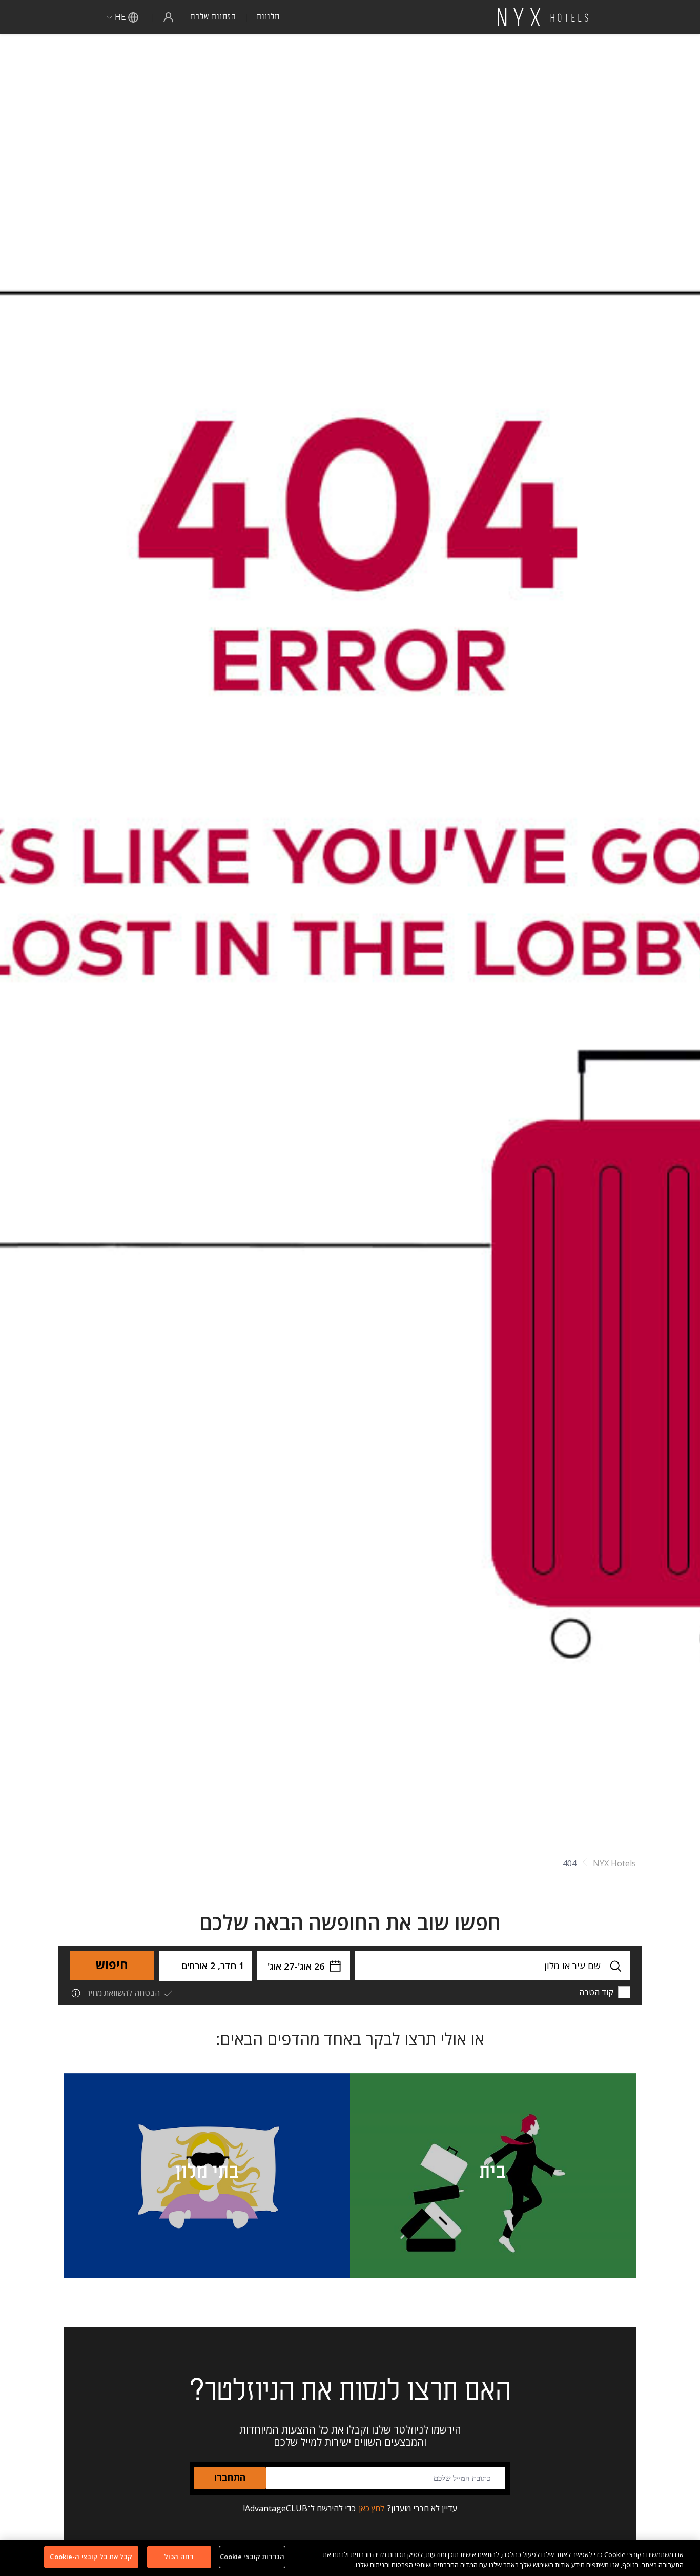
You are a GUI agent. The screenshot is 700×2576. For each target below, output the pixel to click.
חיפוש (112, 1966)
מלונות (268, 17)
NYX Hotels (614, 1863)
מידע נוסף (585, 2257)
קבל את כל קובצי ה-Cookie (91, 2557)
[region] (350, 2558)
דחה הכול (179, 2557)
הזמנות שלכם (213, 17)
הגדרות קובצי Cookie (252, 2557)
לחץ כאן (372, 2508)
